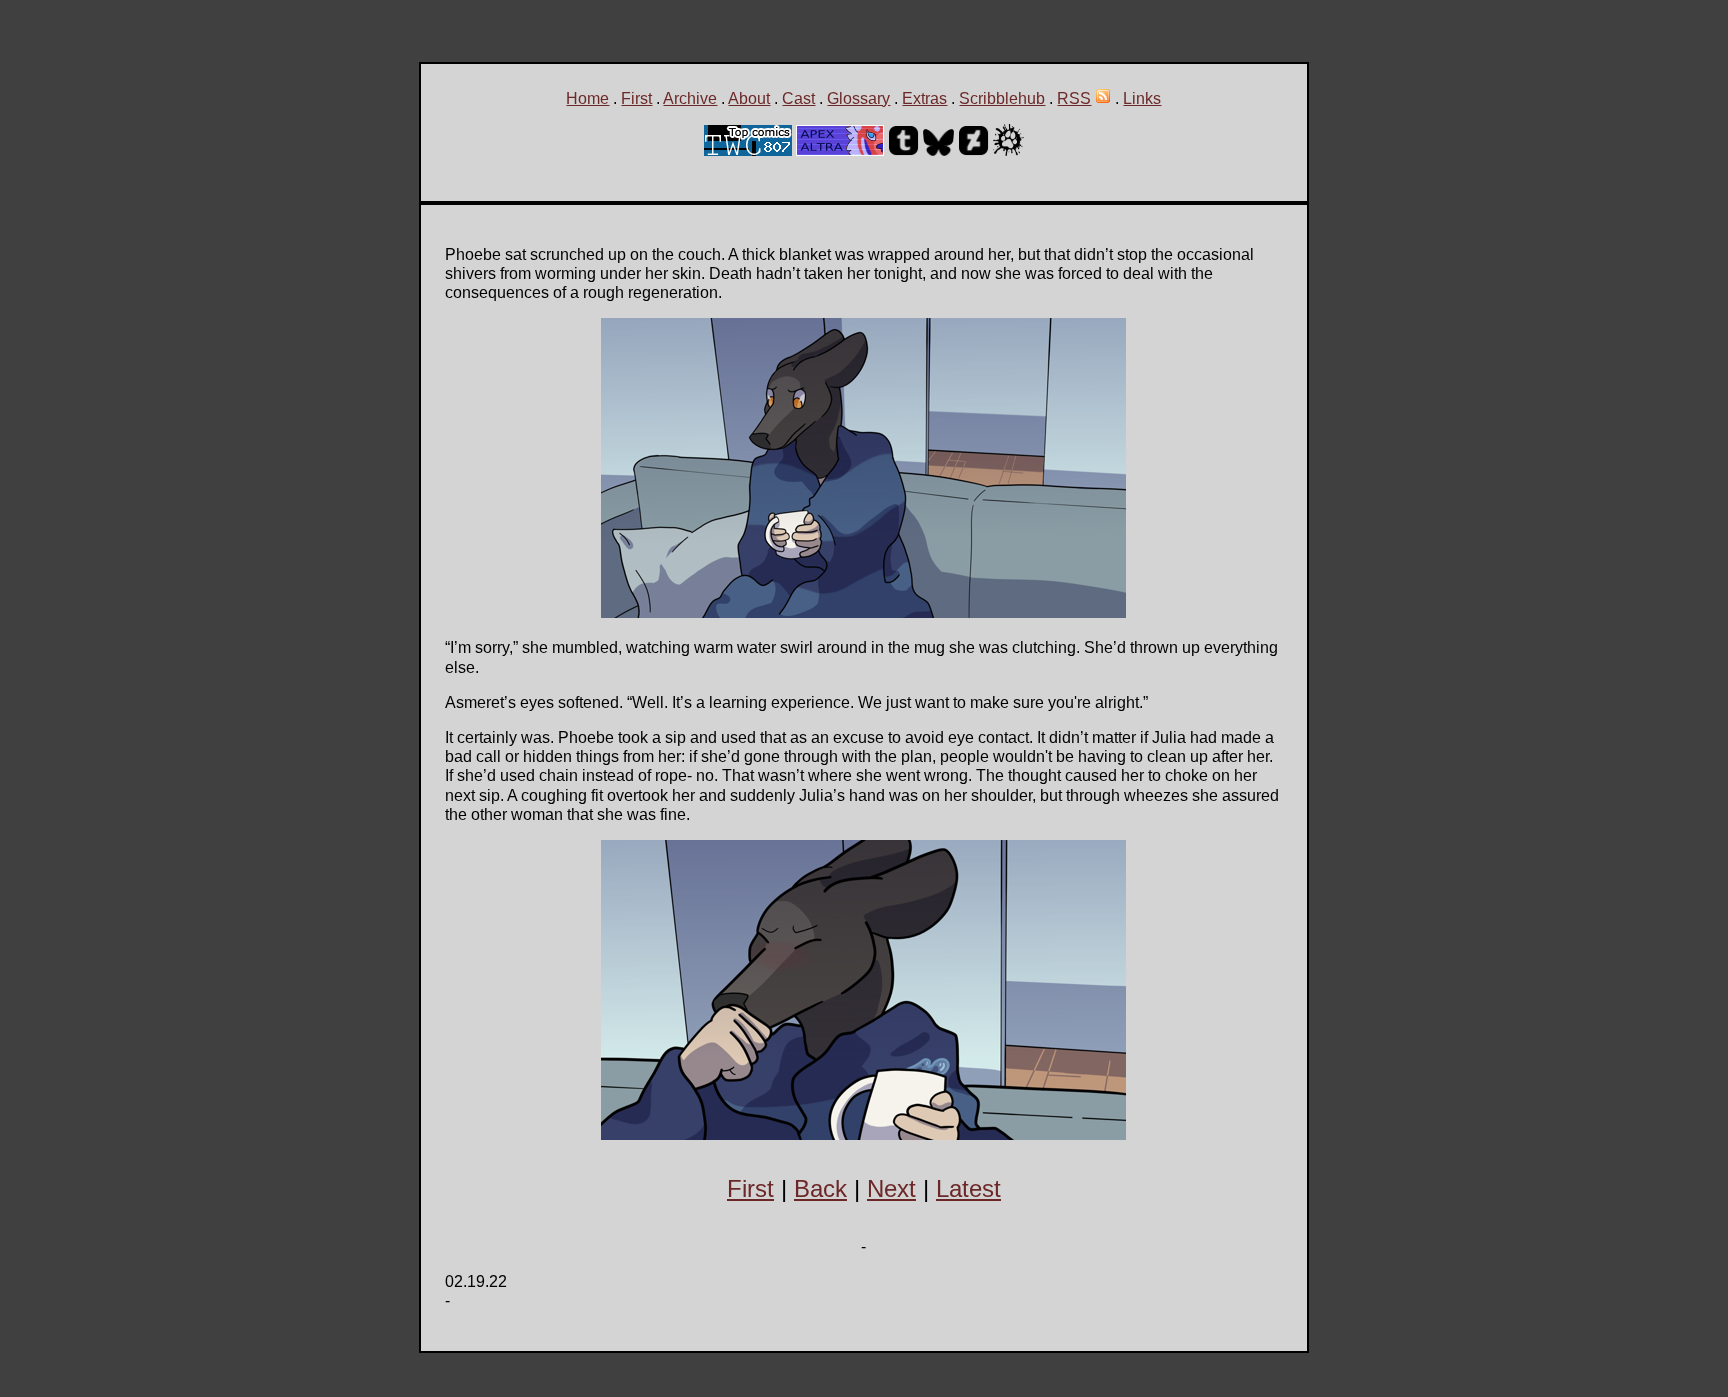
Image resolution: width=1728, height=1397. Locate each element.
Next (891, 1188)
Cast (798, 98)
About (749, 98)
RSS (1074, 98)
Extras (924, 98)
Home (587, 98)
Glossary (858, 98)
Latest (968, 1188)
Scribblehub (1002, 98)
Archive (690, 98)
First (636, 98)
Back (820, 1188)
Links (1142, 98)
